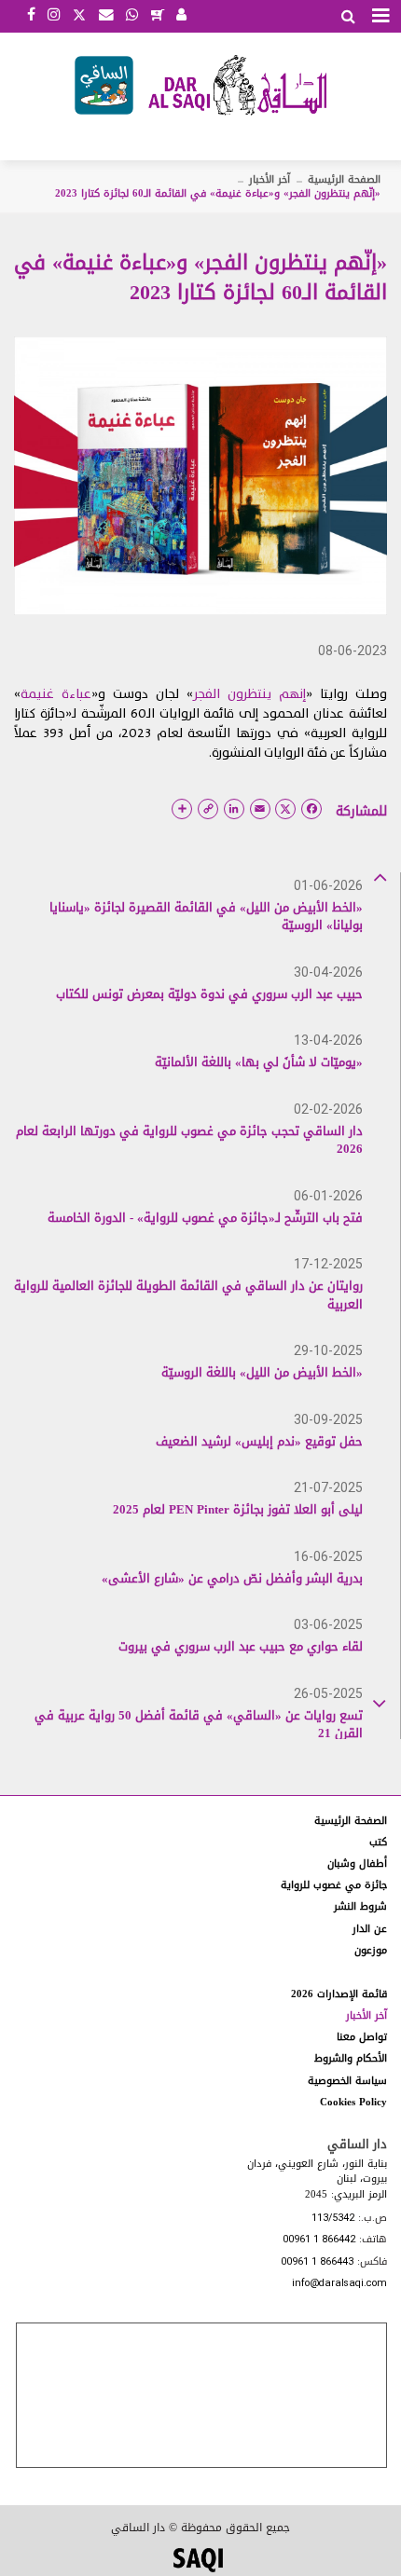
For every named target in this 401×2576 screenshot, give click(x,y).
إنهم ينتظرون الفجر (249, 694)
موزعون (371, 1950)
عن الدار (370, 1929)
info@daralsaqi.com (339, 2284)
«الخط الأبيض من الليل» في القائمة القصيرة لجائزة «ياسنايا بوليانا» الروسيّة (206, 917)
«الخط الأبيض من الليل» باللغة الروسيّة (262, 1372)
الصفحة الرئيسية (344, 179)
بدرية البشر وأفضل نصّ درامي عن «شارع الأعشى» (232, 1578)
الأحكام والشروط (351, 2058)
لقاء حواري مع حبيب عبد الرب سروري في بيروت (241, 1646)
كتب (378, 1842)
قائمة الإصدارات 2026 (339, 1994)
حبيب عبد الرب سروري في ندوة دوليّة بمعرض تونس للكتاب (209, 994)
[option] (188, 916)
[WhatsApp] (132, 16)
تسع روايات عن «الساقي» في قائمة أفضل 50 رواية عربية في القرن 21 (199, 1725)
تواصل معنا (362, 2037)
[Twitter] (79, 13)
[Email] (106, 16)
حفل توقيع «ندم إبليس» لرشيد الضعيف (259, 1441)
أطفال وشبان (357, 1863)
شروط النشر (360, 1906)
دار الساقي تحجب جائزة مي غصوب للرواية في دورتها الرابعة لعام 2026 (189, 1140)
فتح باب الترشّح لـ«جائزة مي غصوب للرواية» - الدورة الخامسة (205, 1218)
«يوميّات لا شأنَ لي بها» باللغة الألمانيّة (259, 1062)
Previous (380, 876)
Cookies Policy (353, 2102)
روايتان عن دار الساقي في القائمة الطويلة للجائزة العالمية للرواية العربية (188, 1295)
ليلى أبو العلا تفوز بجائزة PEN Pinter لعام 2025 (238, 1509)
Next (380, 1700)
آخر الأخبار (270, 179)
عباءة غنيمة (56, 694)
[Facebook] (31, 16)
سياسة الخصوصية (347, 2081)
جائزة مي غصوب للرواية (334, 1885)
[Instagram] (54, 16)
